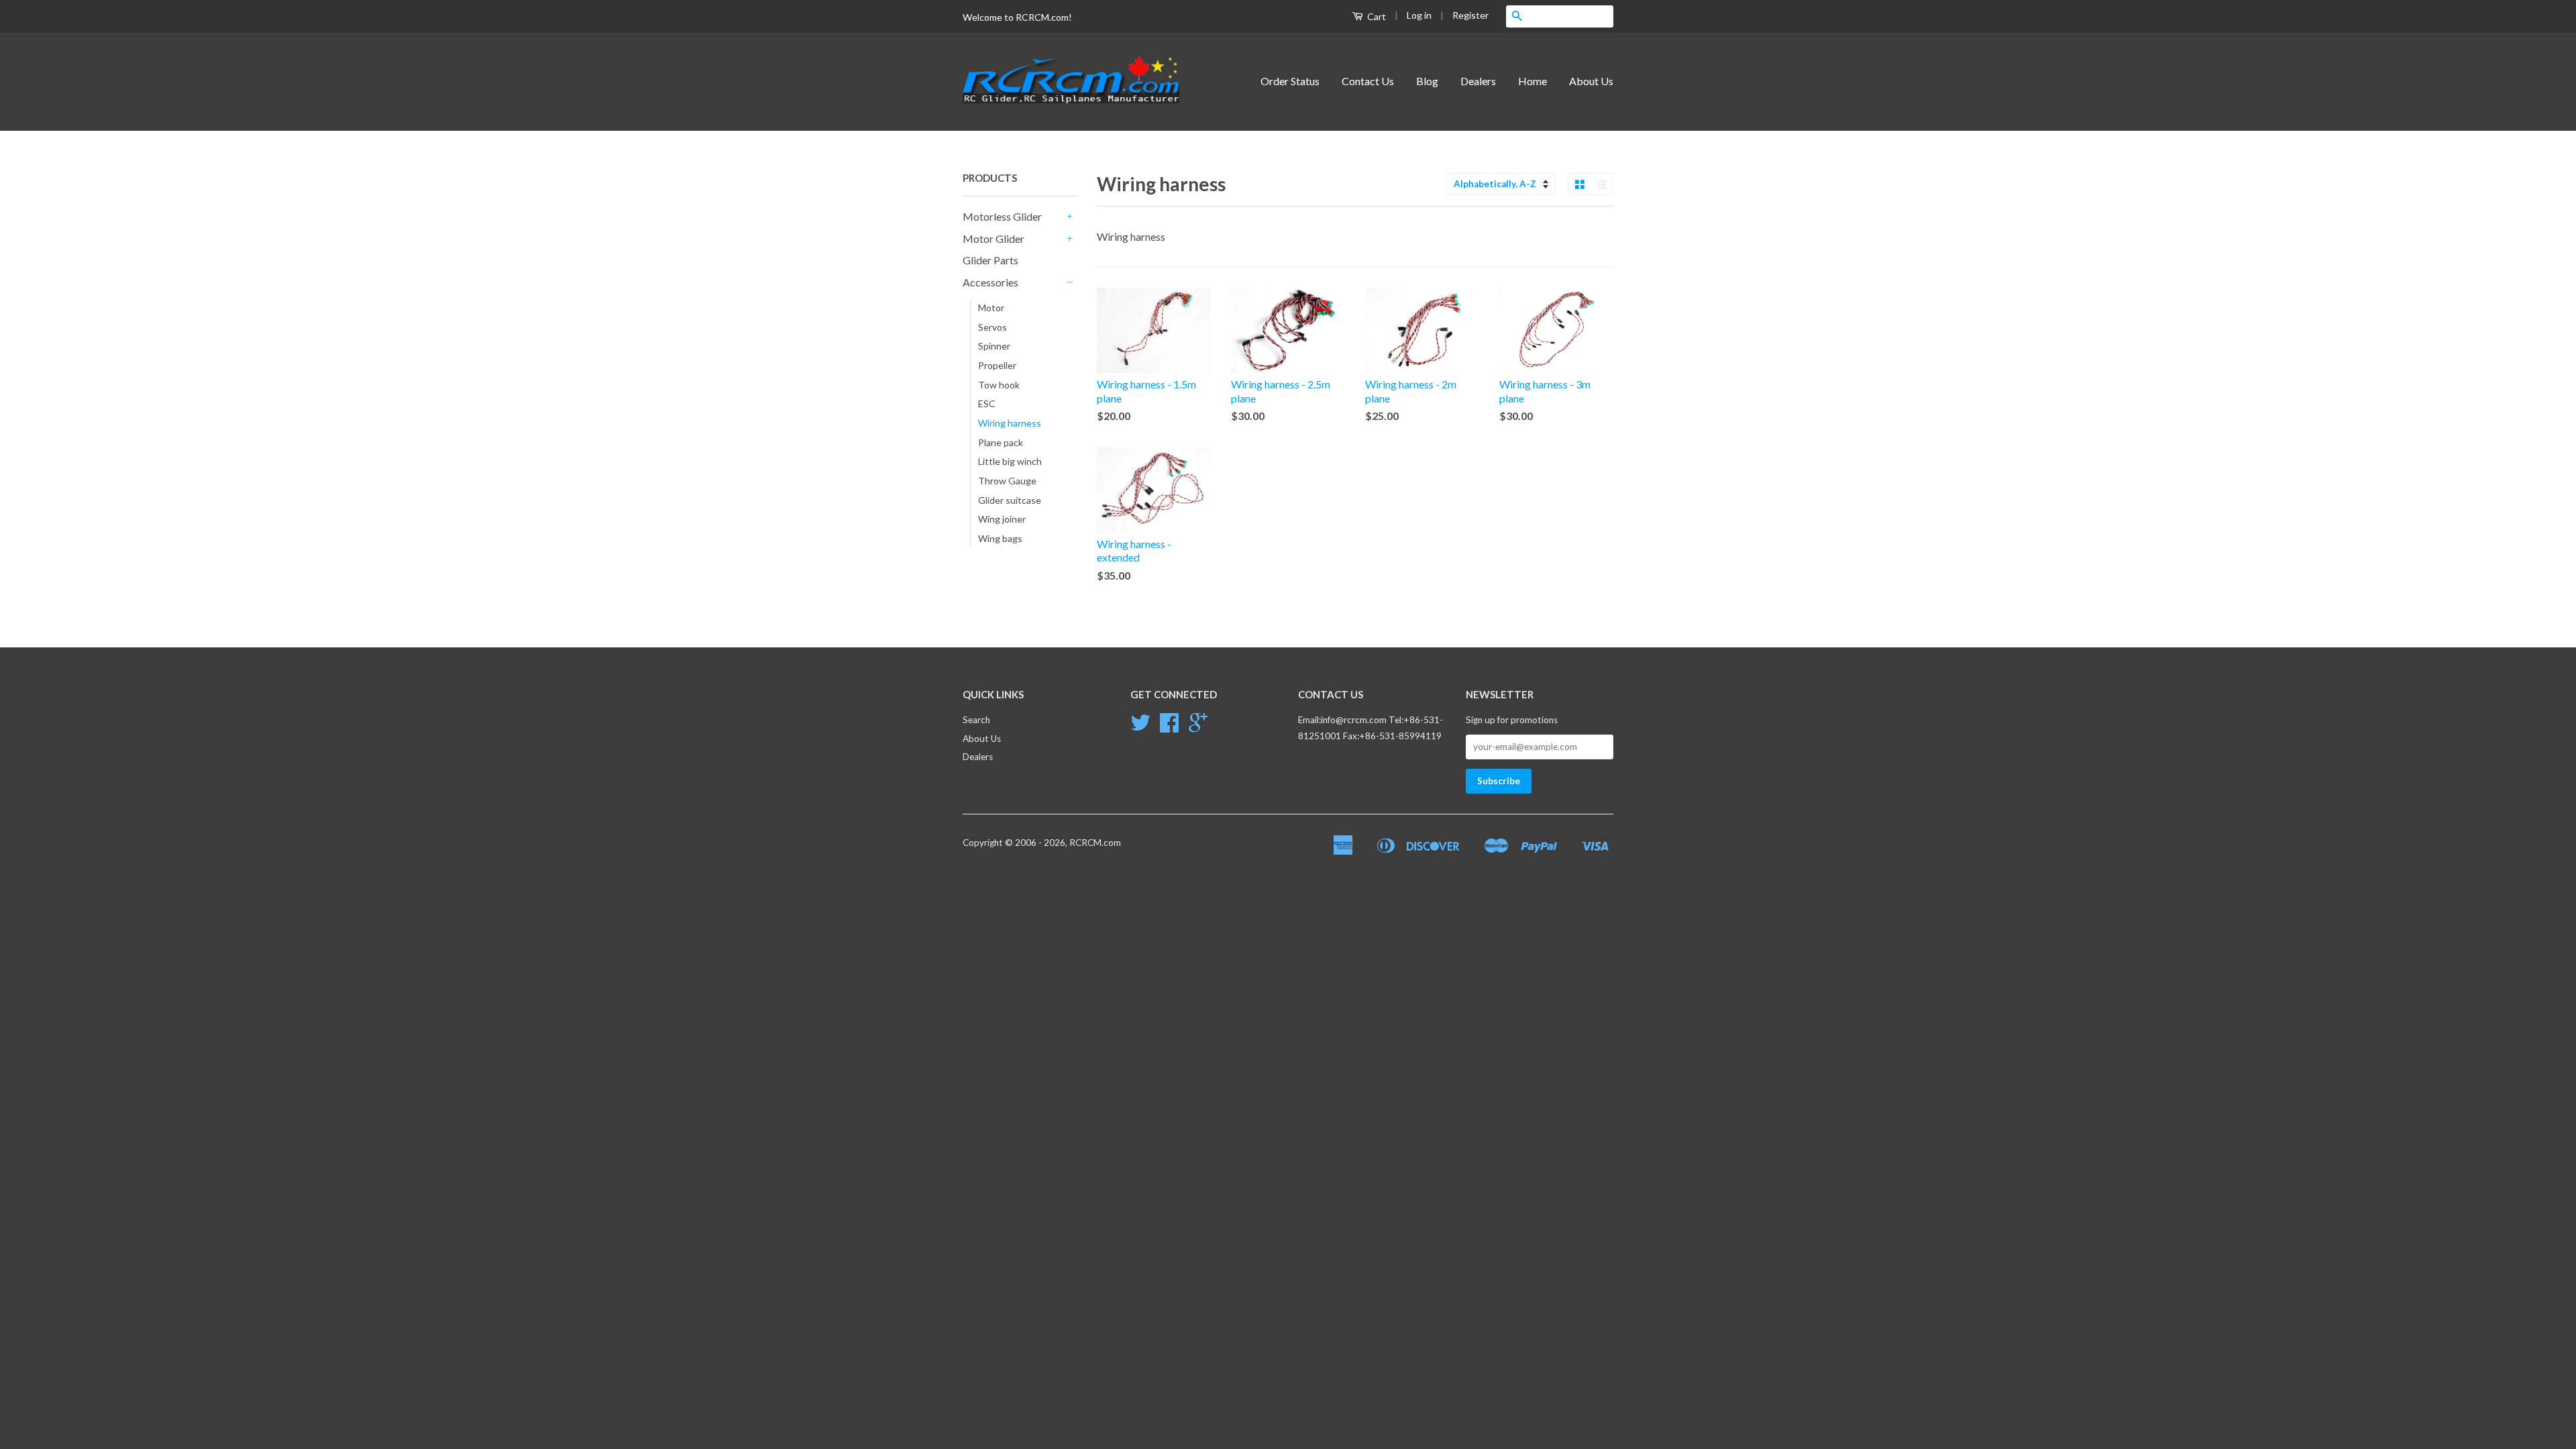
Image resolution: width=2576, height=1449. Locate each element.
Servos (992, 327)
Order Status (1290, 81)
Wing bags (1000, 538)
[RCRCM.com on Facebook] (1169, 727)
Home (1533, 81)
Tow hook (999, 385)
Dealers (1478, 81)
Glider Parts (990, 260)
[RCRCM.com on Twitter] (1140, 727)
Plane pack (1001, 442)
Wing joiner (1002, 519)
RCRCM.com (1095, 843)
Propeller (997, 365)
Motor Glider (994, 238)
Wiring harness (1010, 423)
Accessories (990, 282)
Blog (1427, 81)
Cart (1376, 16)
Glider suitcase (1010, 500)
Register (1470, 15)
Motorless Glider (1002, 216)
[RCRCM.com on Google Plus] (1198, 727)
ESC (987, 404)
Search (976, 720)
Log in (1419, 15)
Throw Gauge (1007, 481)
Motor (991, 308)
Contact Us (1368, 81)
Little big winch (1010, 461)
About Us (1591, 81)
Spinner (994, 346)
